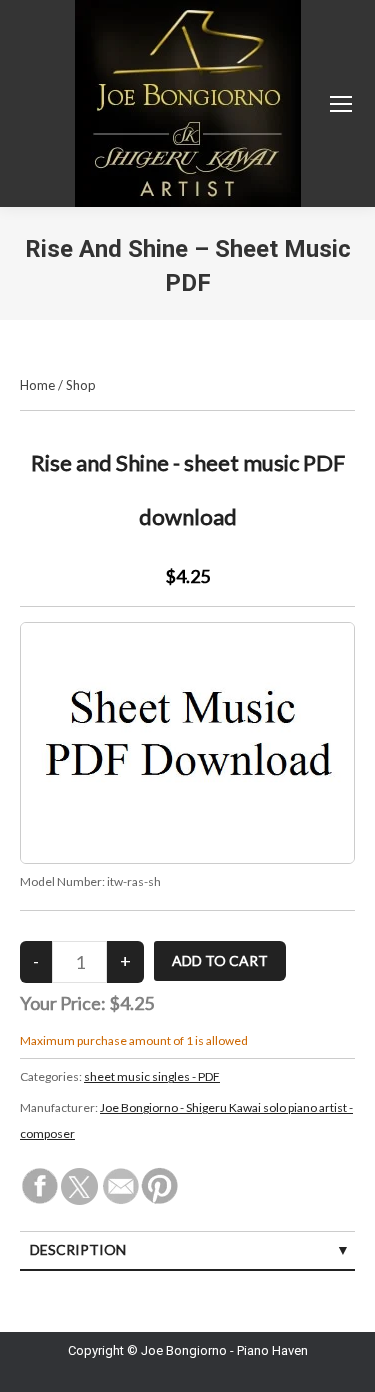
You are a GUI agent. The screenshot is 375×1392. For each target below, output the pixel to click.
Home (37, 385)
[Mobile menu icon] (341, 104)
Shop (81, 385)
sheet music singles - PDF (152, 1076)
